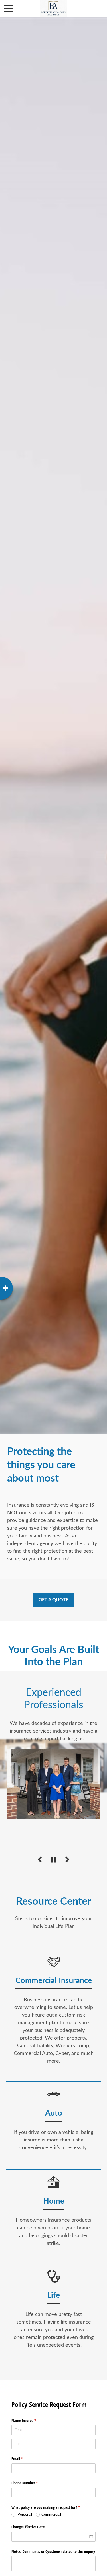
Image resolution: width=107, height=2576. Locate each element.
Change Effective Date (28, 2527)
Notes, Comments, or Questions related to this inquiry (53, 2551)
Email (24, 2459)
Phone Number (31, 2483)
